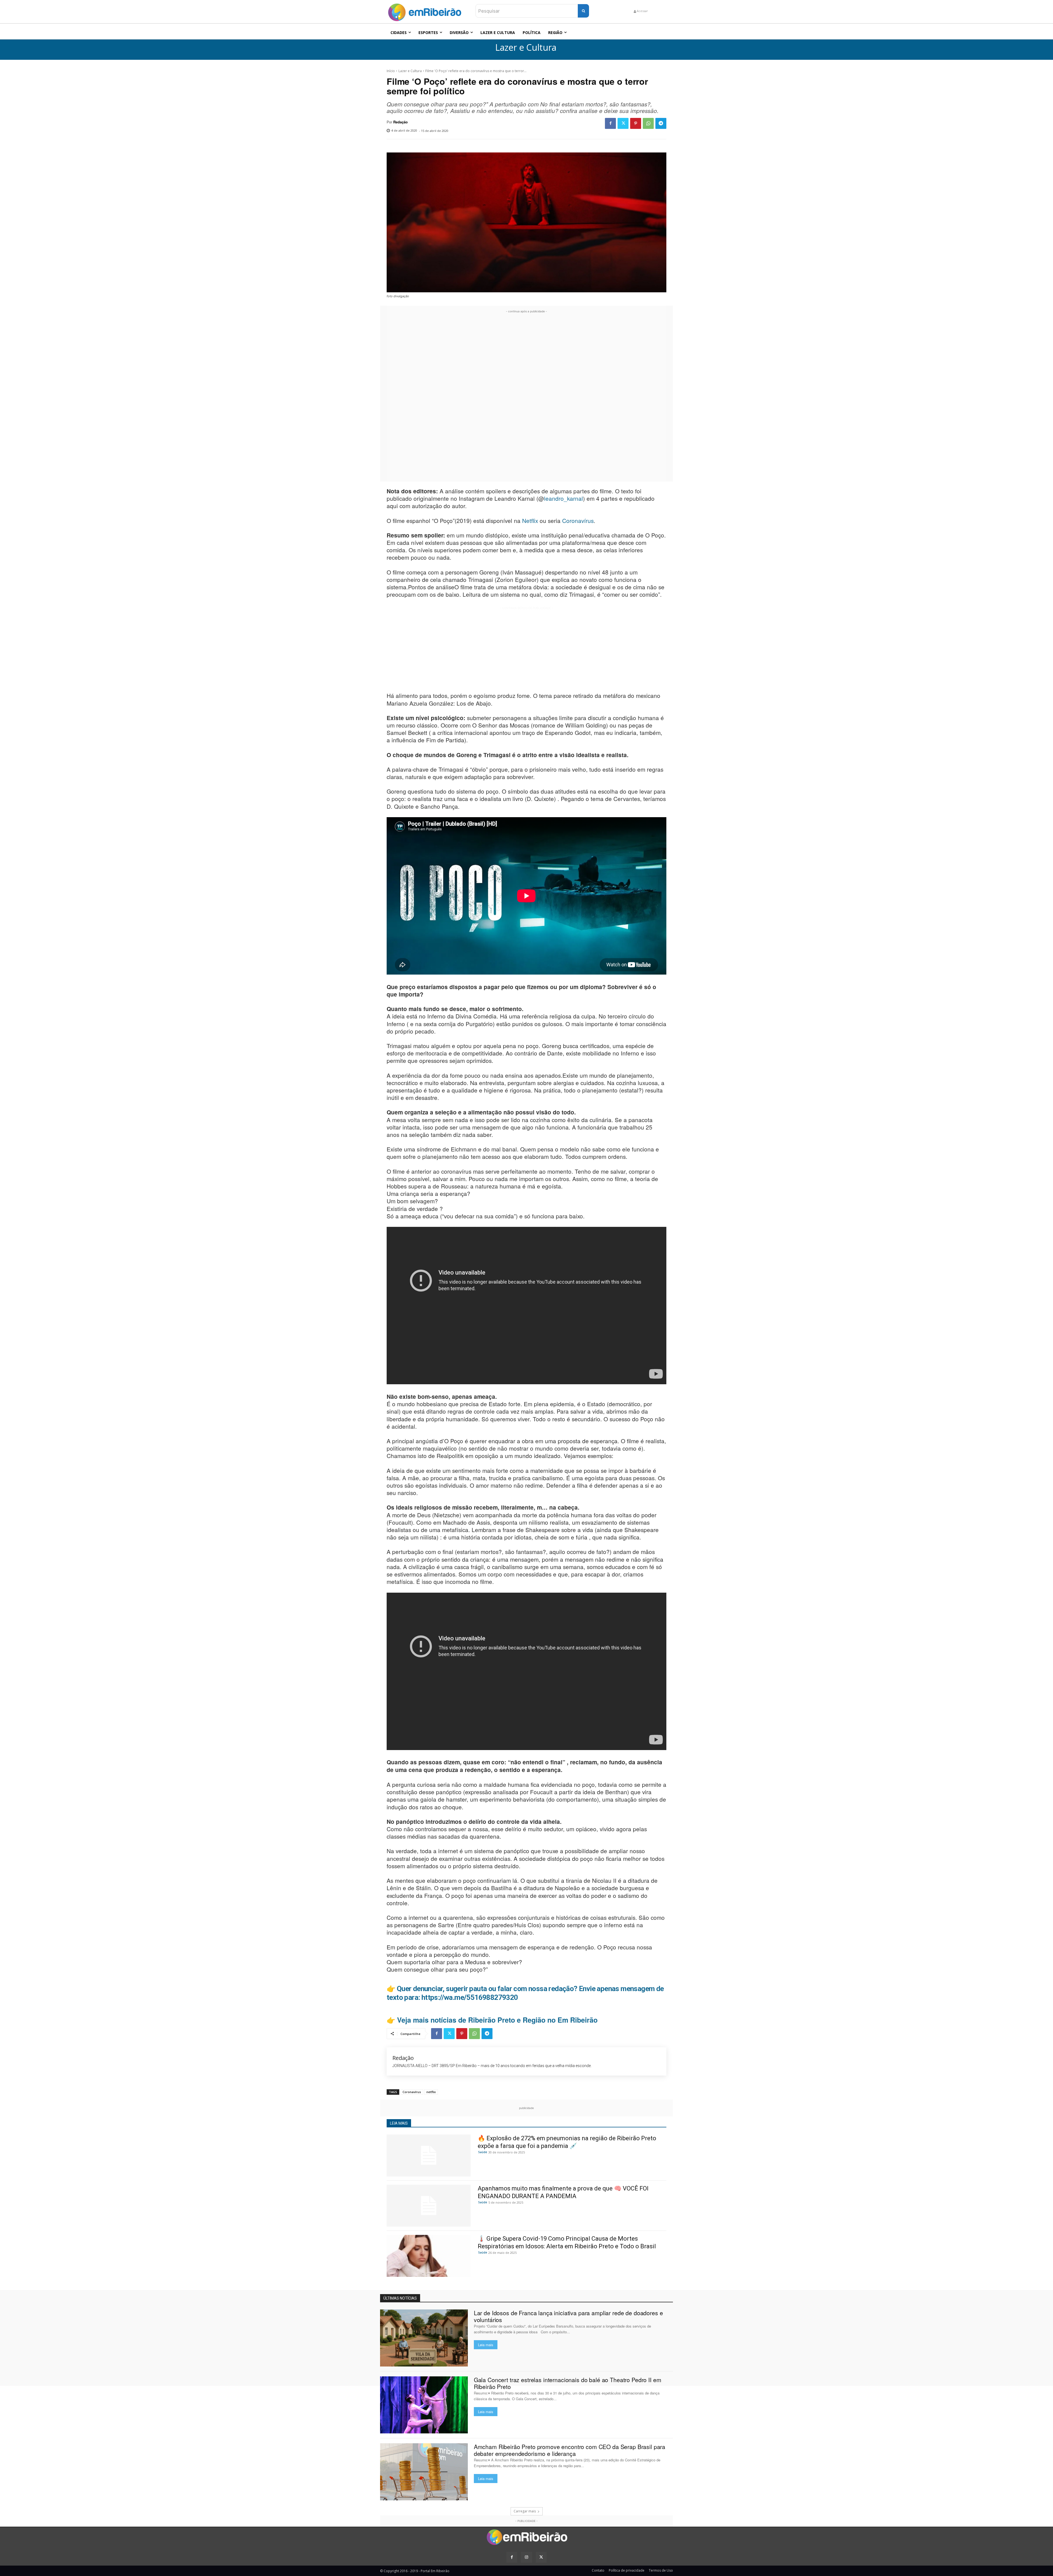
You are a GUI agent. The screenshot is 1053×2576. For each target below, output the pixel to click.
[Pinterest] (636, 123)
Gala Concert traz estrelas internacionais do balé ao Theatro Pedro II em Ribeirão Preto (568, 2383)
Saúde (483, 2152)
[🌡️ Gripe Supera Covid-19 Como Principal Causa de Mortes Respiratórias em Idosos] (429, 2256)
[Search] (583, 11)
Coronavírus (578, 520)
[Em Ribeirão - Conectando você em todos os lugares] (424, 11)
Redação (400, 122)
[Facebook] (610, 123)
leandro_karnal (564, 498)
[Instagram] (526, 2557)
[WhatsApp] (648, 123)
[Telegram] (661, 123)
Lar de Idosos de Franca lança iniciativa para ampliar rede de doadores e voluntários (568, 2316)
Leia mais (486, 2345)
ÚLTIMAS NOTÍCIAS (400, 2298)
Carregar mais (525, 2511)
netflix (431, 2092)
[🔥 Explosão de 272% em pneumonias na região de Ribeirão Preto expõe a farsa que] (429, 2155)
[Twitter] (623, 123)
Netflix (530, 520)
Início (391, 71)
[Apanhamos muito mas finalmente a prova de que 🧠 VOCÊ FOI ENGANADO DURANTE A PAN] (429, 2206)
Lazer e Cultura (526, 48)
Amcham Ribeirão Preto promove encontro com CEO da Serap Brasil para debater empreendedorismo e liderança (570, 2450)
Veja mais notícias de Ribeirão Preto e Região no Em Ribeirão (497, 2020)
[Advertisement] (526, 397)
